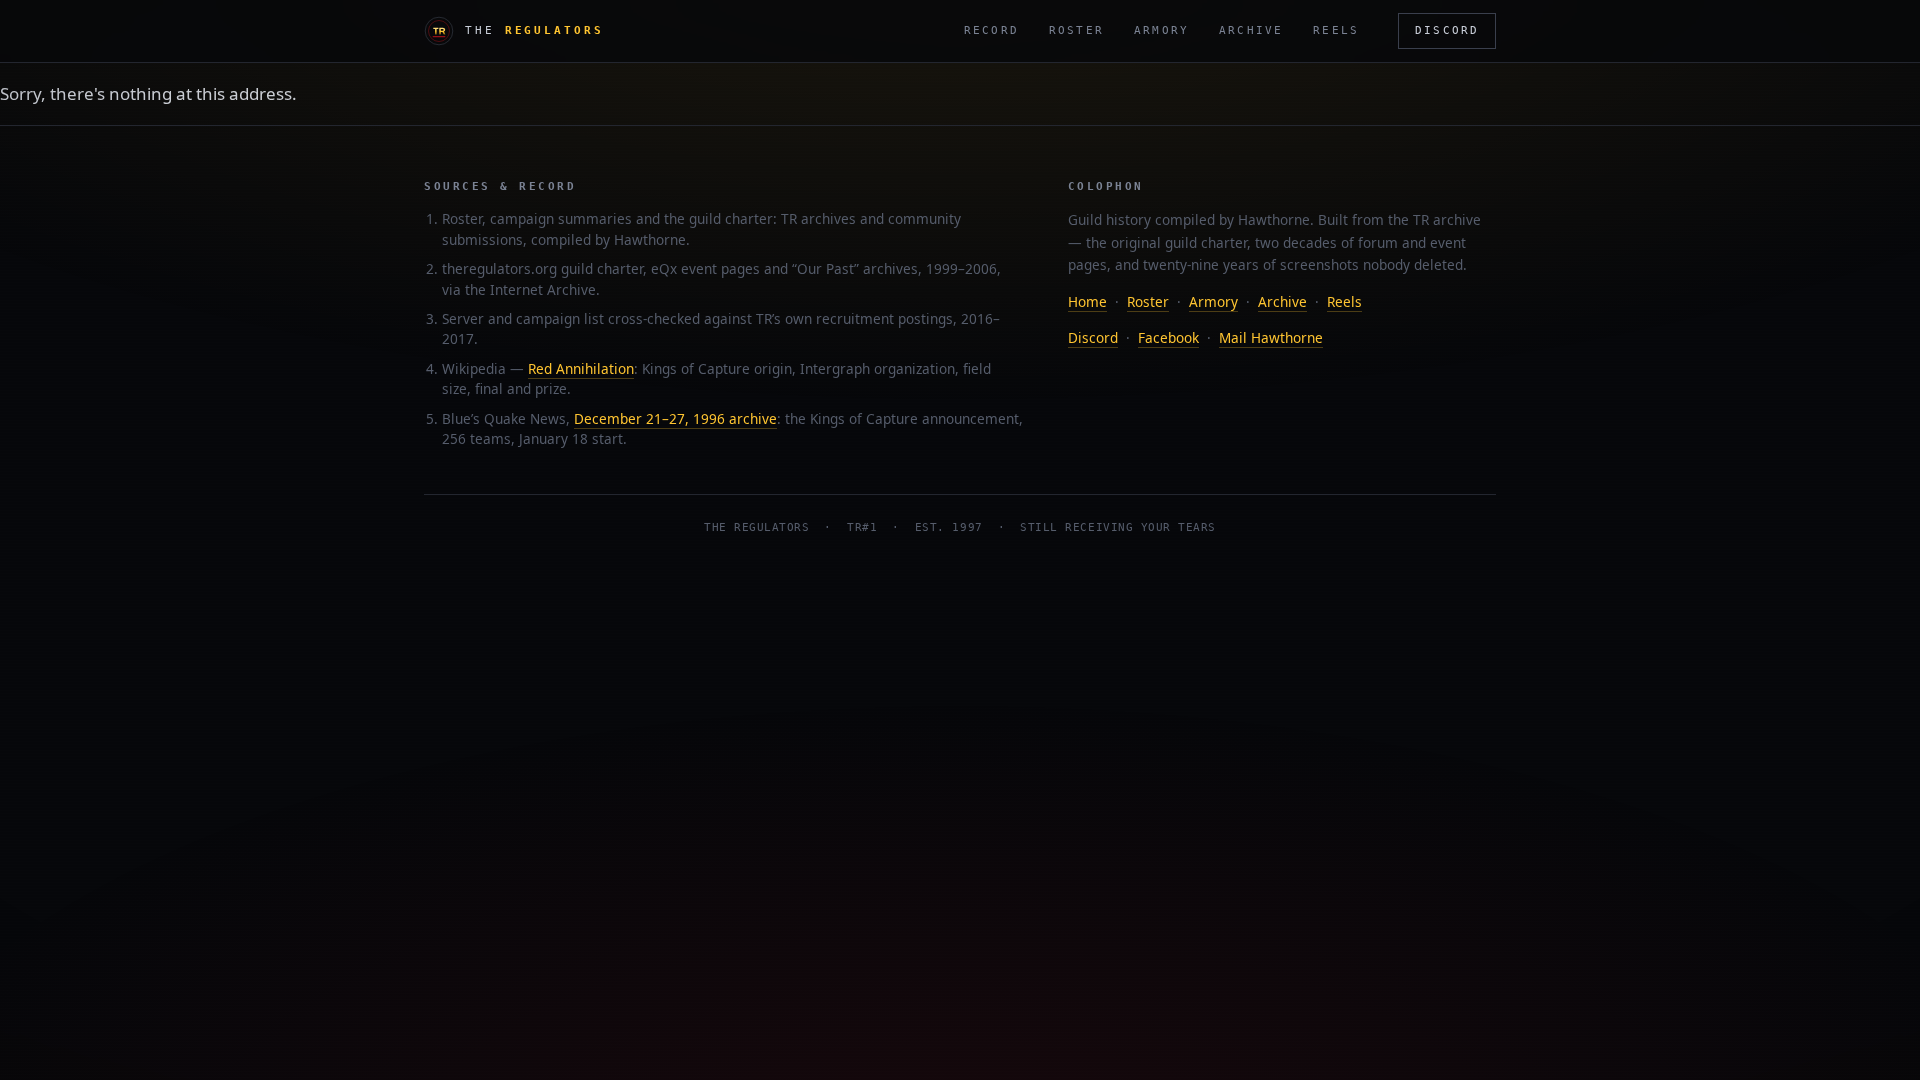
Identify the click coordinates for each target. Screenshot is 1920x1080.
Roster (1076, 30)
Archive (1251, 30)
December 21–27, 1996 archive (675, 418)
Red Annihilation (581, 368)
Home (1087, 301)
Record (991, 30)
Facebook (1168, 337)
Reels (1336, 30)
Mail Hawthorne (1271, 337)
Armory (1161, 30)
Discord (1447, 30)
